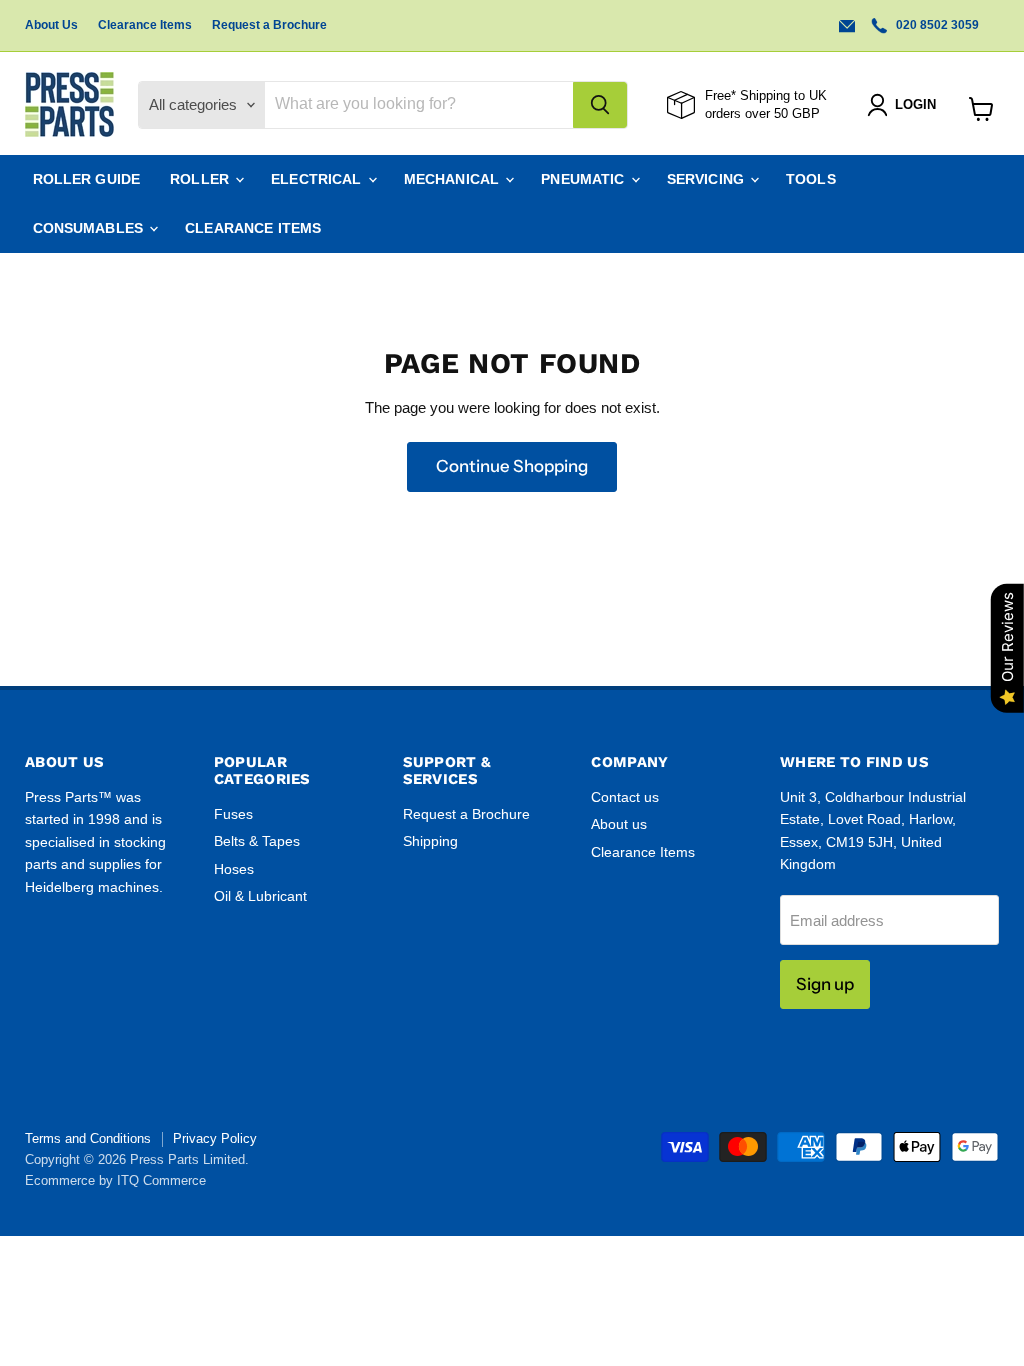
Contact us (625, 797)
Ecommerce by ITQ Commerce (115, 1180)
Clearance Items (145, 25)
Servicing (707, 179)
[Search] (600, 105)
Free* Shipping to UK (766, 95)
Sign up (825, 984)
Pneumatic (584, 179)
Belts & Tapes (257, 841)
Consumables (90, 228)
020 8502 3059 (936, 25)
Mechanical (454, 179)
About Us (51, 25)
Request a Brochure (269, 25)
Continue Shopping (512, 466)
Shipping (430, 841)
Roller (201, 179)
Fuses (233, 814)
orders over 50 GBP (762, 113)
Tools (811, 179)
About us (619, 824)
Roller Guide (87, 179)
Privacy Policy (215, 1138)
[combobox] (419, 105)
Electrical (318, 179)
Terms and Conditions (88, 1138)
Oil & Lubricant (260, 896)
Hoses (234, 869)
